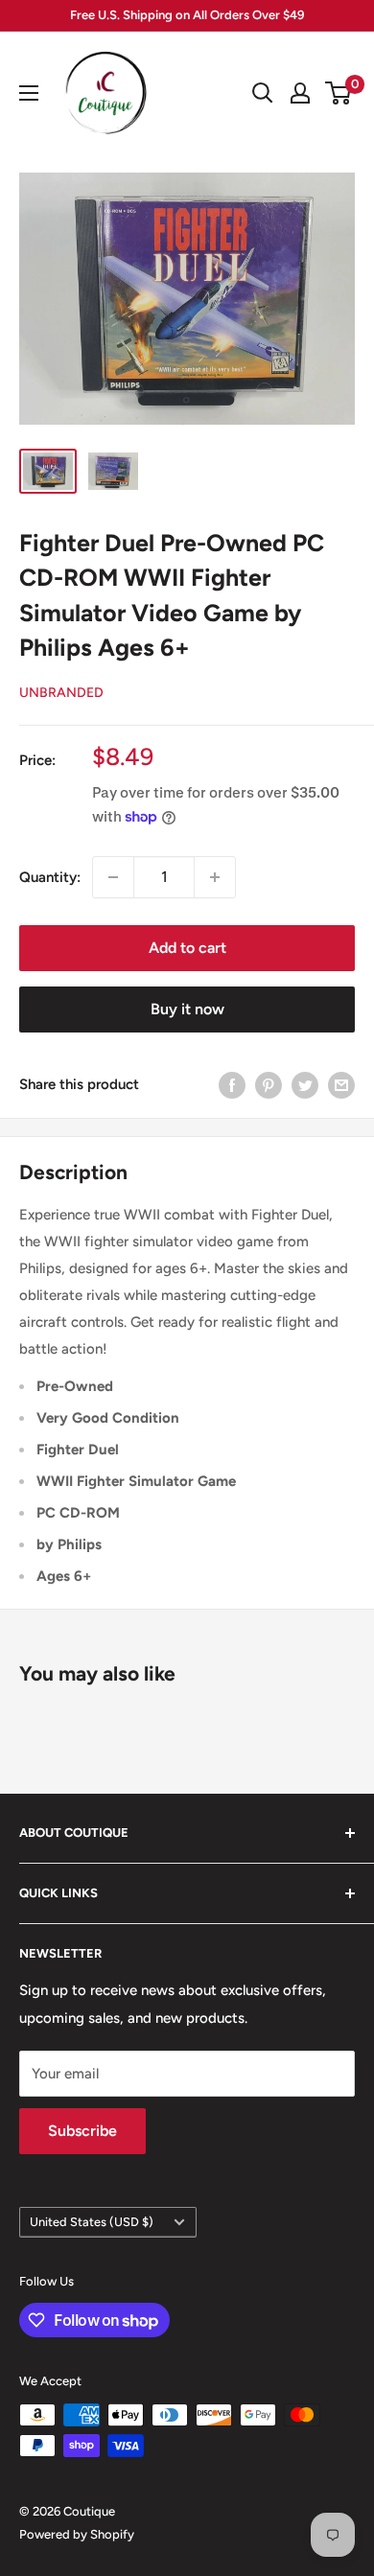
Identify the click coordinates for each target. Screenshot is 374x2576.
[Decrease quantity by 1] (113, 877)
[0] (339, 93)
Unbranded (61, 693)
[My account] (300, 93)
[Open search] (263, 93)
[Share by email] (341, 1085)
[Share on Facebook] (232, 1085)
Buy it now (187, 1009)
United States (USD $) (92, 2222)
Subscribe (82, 2131)
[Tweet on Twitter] (305, 1085)
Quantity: (50, 877)
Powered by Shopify (77, 2534)
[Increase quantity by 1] (215, 877)
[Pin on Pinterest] (269, 1085)
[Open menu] (29, 93)
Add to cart (187, 948)
